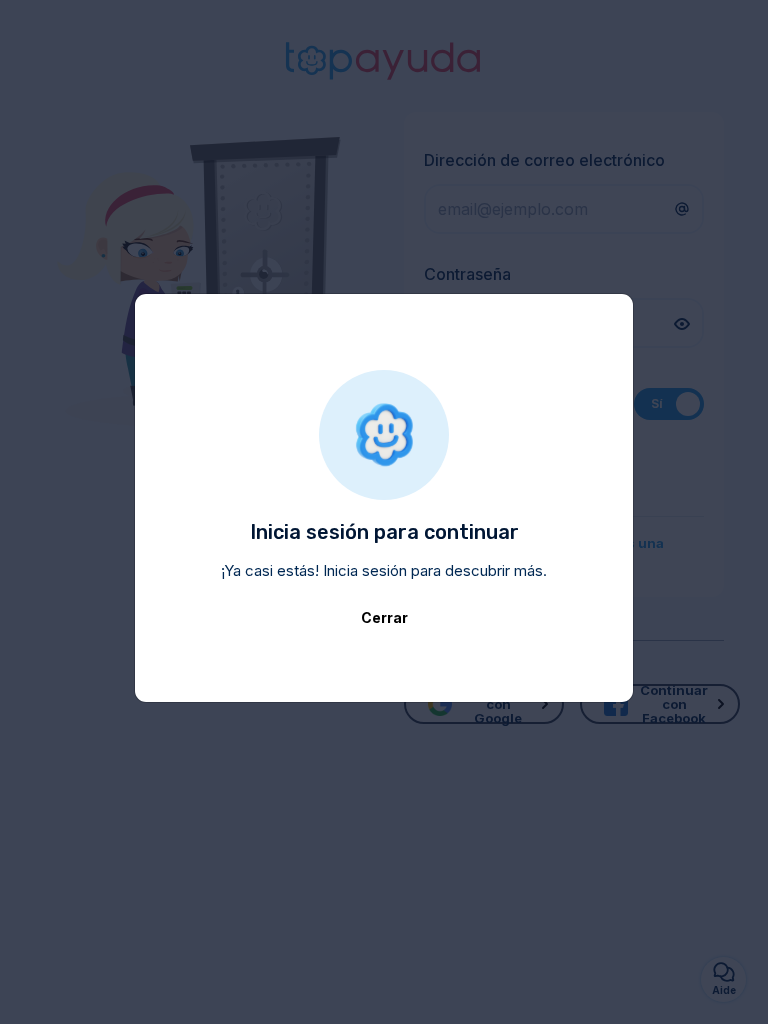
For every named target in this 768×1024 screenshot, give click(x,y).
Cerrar (384, 617)
